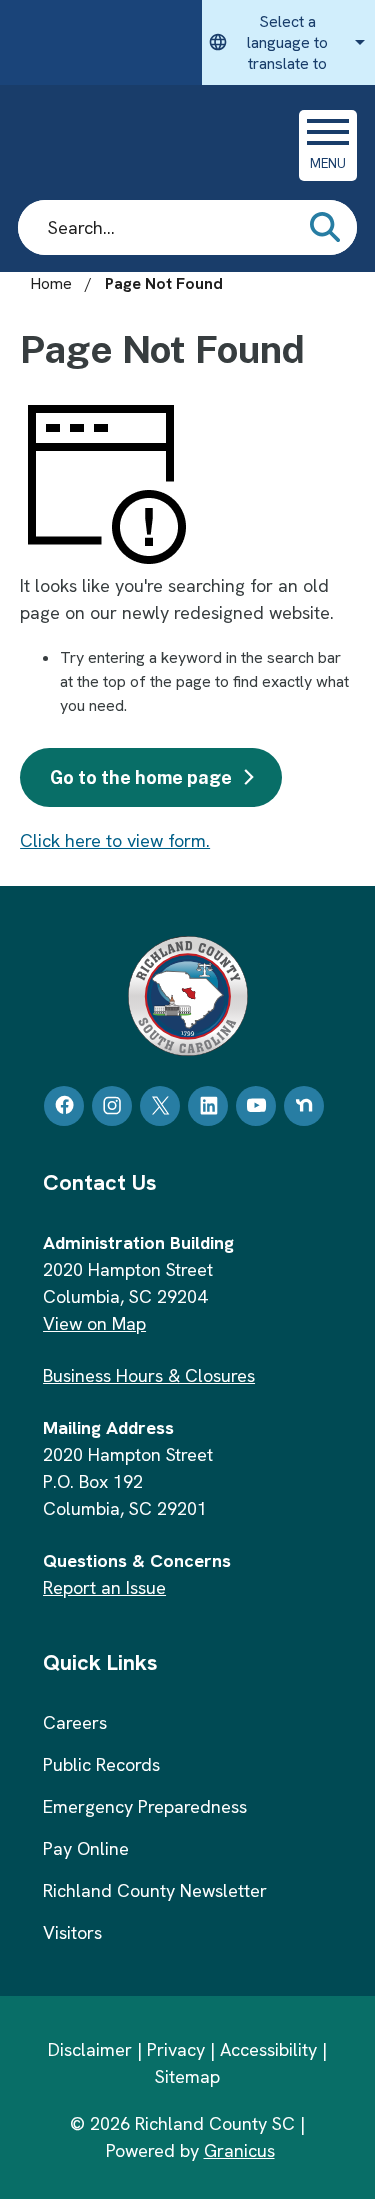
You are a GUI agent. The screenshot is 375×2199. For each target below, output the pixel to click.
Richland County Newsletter (155, 1890)
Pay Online (86, 1848)
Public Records (101, 1764)
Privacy (176, 2049)
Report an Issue (104, 1587)
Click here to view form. (115, 840)
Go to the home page (141, 777)
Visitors (72, 1932)
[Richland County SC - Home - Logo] (152, 145)
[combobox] (288, 42)
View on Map (94, 1323)
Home (51, 283)
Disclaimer (90, 2049)
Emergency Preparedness (145, 1806)
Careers (75, 1722)
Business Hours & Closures (149, 1375)
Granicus (239, 2150)
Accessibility (268, 2049)
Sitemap (187, 2076)
